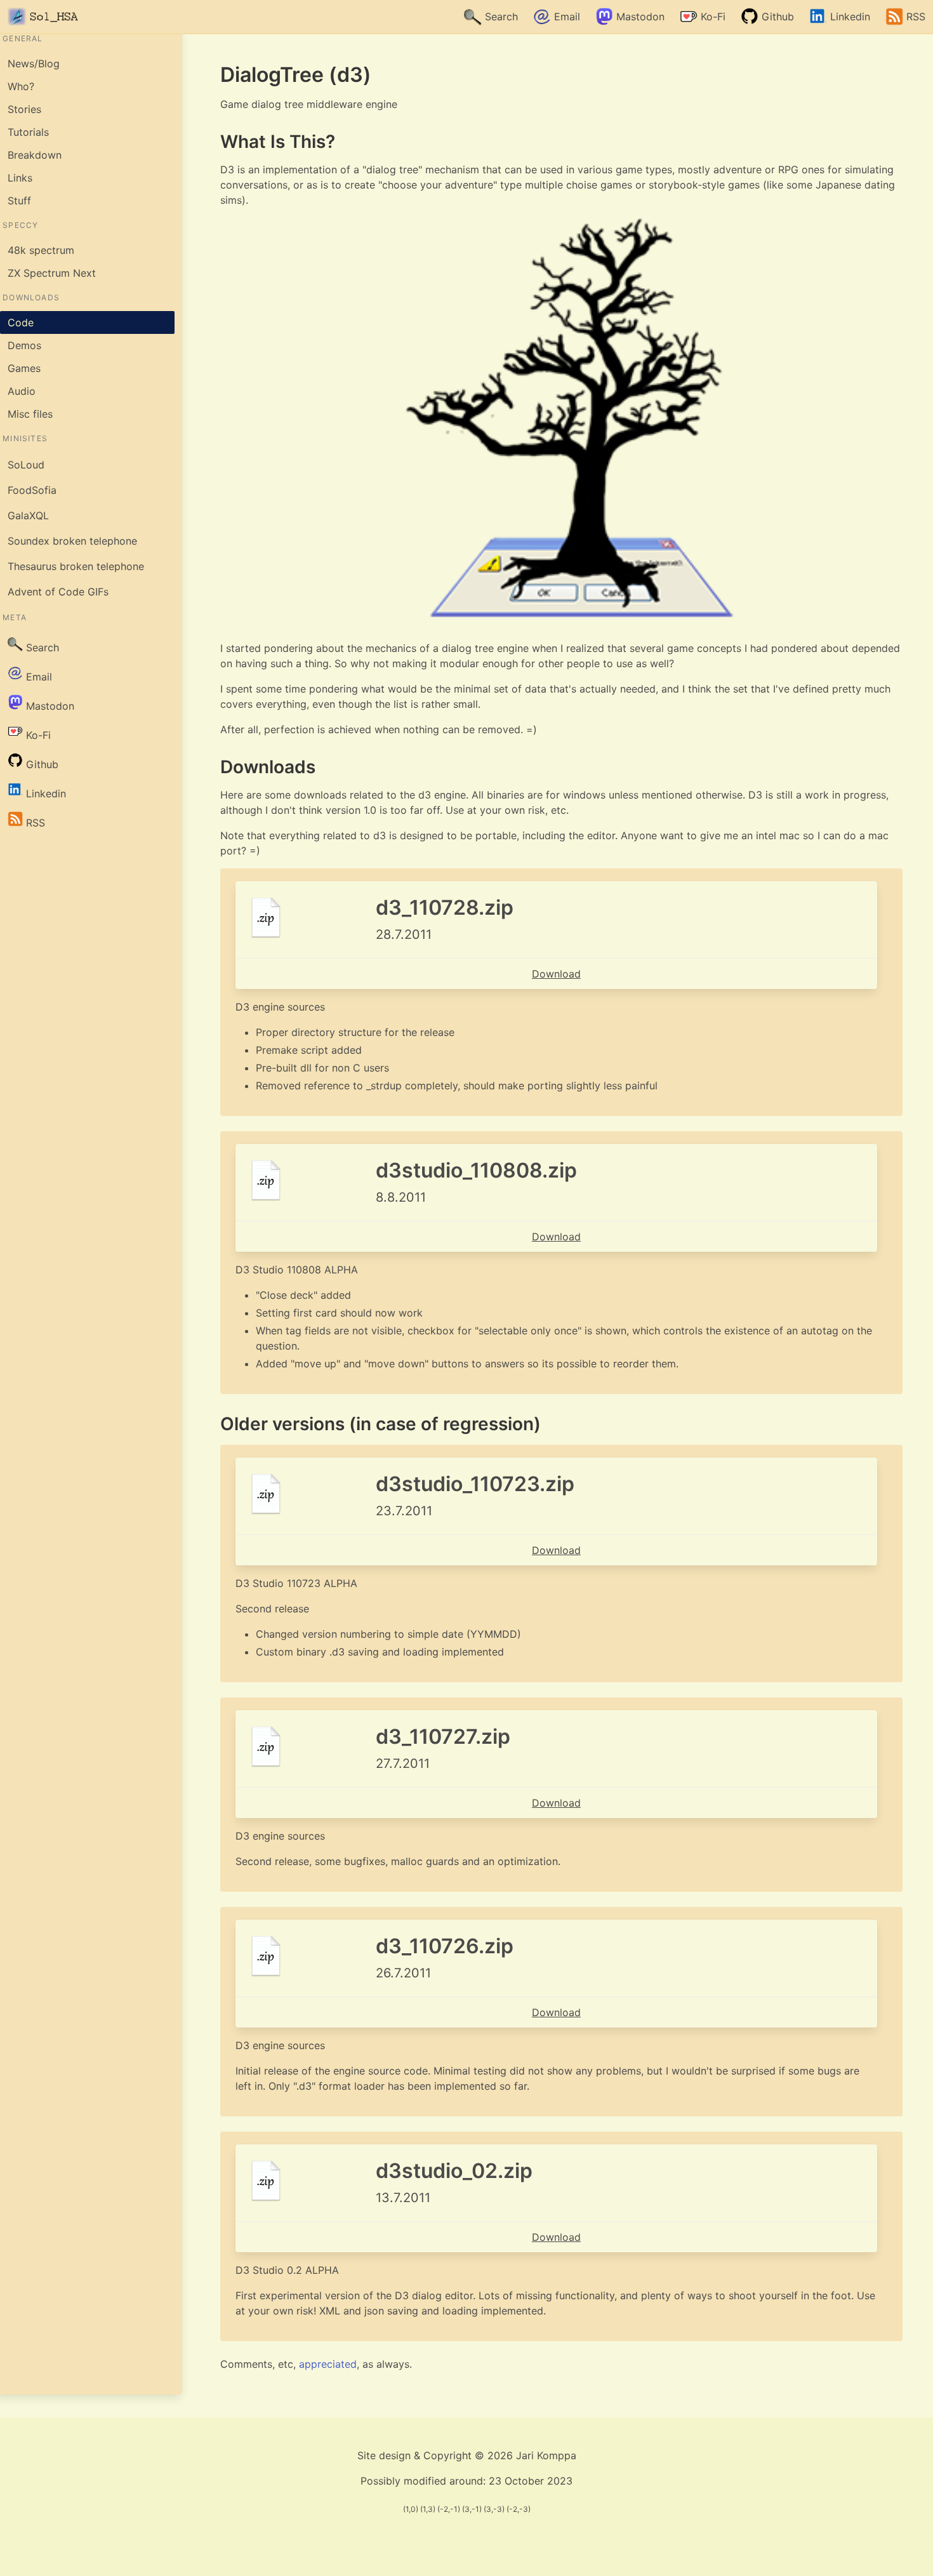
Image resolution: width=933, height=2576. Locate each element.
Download (556, 974)
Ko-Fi (711, 17)
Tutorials (28, 132)
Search (500, 17)
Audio (22, 391)
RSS (914, 17)
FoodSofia (32, 490)
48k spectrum (41, 250)
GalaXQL (28, 515)
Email (566, 17)
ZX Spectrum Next (52, 273)
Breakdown (35, 155)
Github (776, 17)
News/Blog (34, 63)
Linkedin (849, 17)
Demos (24, 345)
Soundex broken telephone (72, 541)
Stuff (19, 201)
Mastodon (639, 17)
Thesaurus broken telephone (76, 566)
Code (21, 322)
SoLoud (26, 465)
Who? (21, 86)
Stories (24, 109)
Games (24, 368)
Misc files (30, 414)
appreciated (328, 2364)
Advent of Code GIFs (58, 592)
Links (20, 178)
